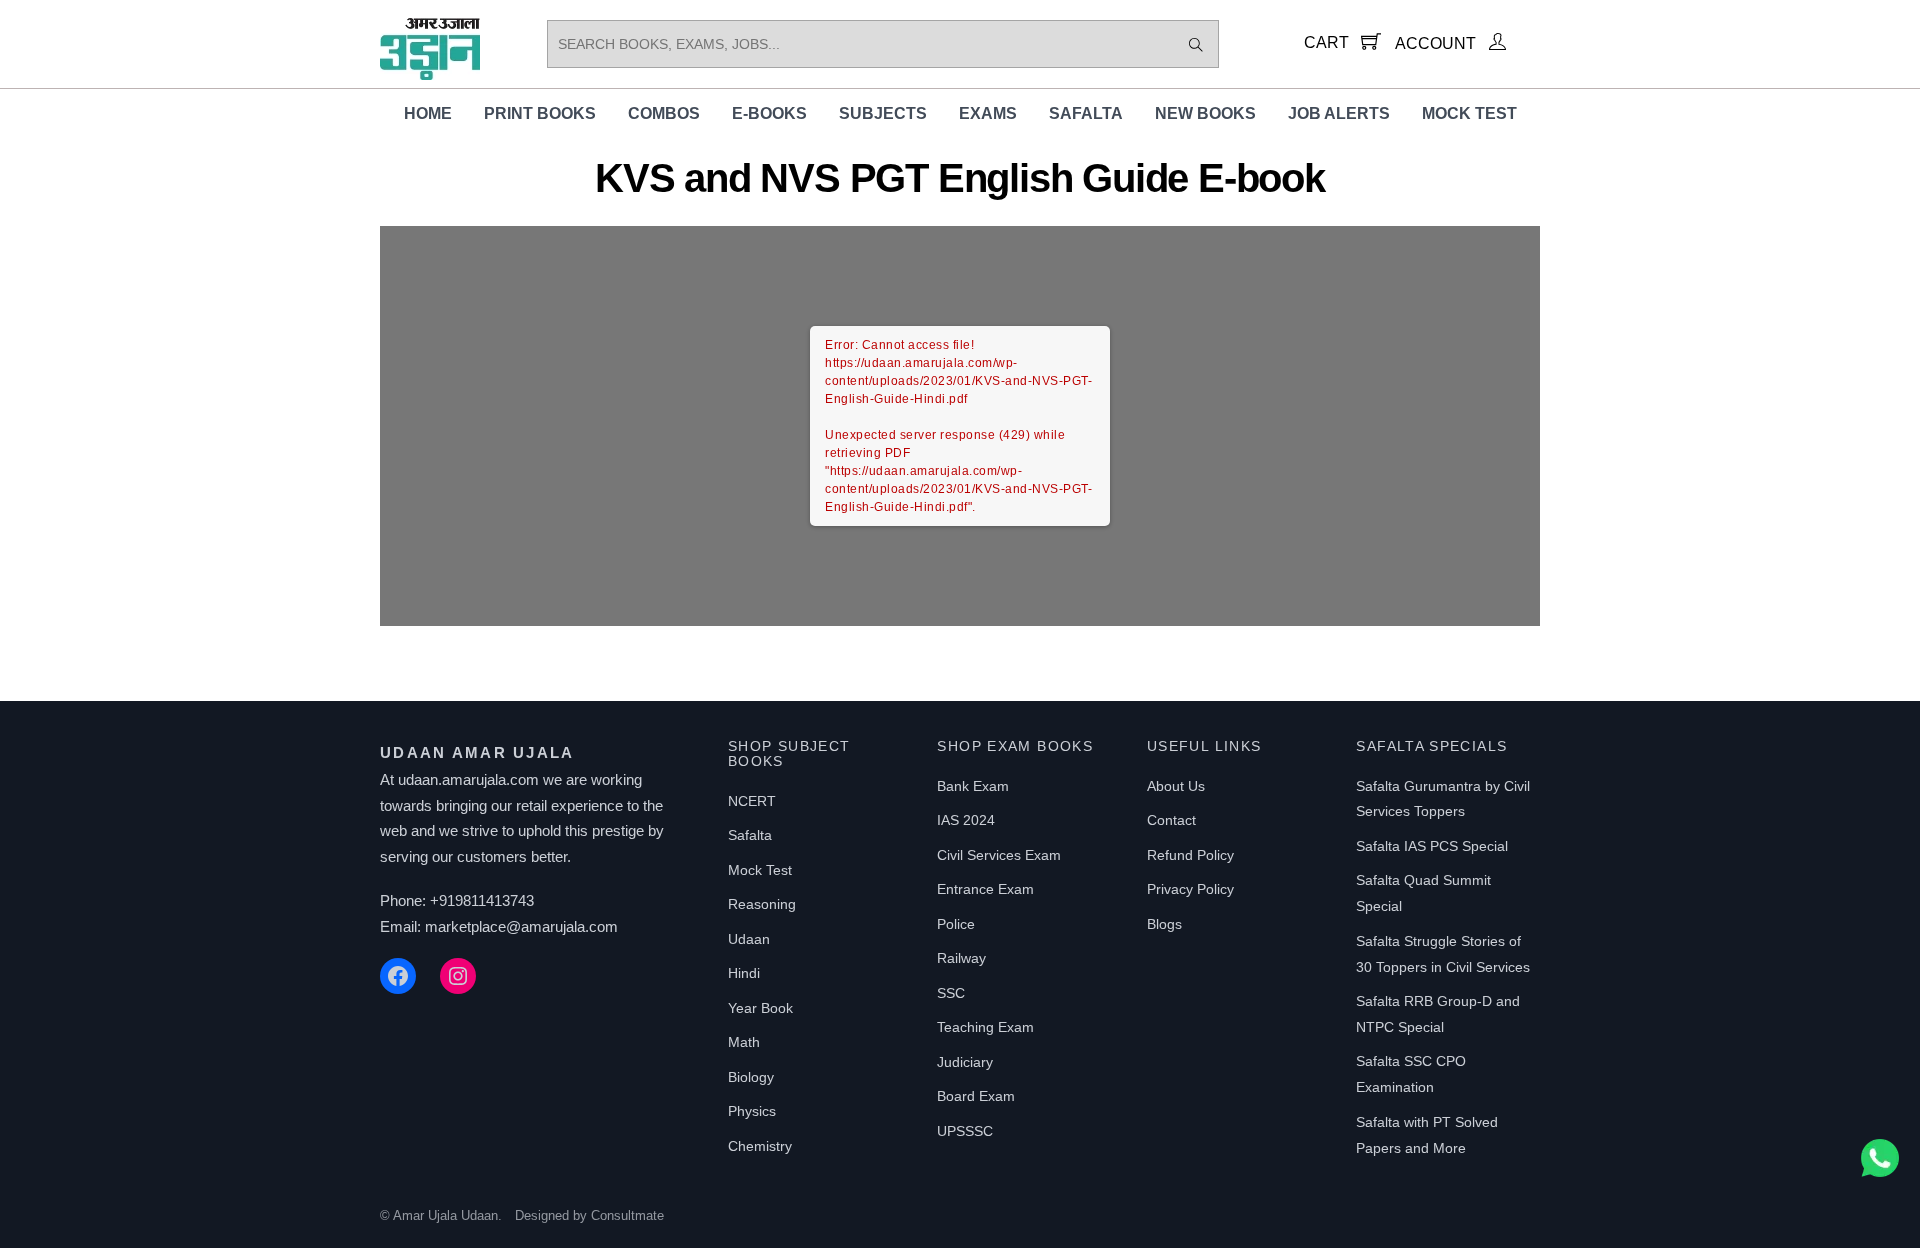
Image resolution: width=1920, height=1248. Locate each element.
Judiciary (965, 1062)
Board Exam (976, 1096)
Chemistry (760, 1146)
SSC (951, 993)
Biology (751, 1077)
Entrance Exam (985, 889)
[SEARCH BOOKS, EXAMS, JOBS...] (1196, 44)
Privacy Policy (1190, 889)
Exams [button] (988, 113)
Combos (664, 113)
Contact (1171, 820)
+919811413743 (482, 900)
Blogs (1164, 924)
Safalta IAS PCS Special (1432, 846)
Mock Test (1469, 113)
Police (956, 924)
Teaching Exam (985, 1027)
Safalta (1086, 113)
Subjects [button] (883, 113)
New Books (1205, 113)
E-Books (769, 113)
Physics (752, 1111)
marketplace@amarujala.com (521, 926)
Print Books (540, 113)
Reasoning (762, 904)
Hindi (744, 973)
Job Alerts (1339, 113)
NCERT (752, 801)
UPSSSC (965, 1131)
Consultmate (627, 1215)
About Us (1176, 786)
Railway (961, 958)
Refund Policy (1190, 855)
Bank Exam (973, 786)
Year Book (760, 1008)
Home (428, 113)
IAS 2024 (966, 820)
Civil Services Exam (999, 855)
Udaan (749, 939)
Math (744, 1042)
